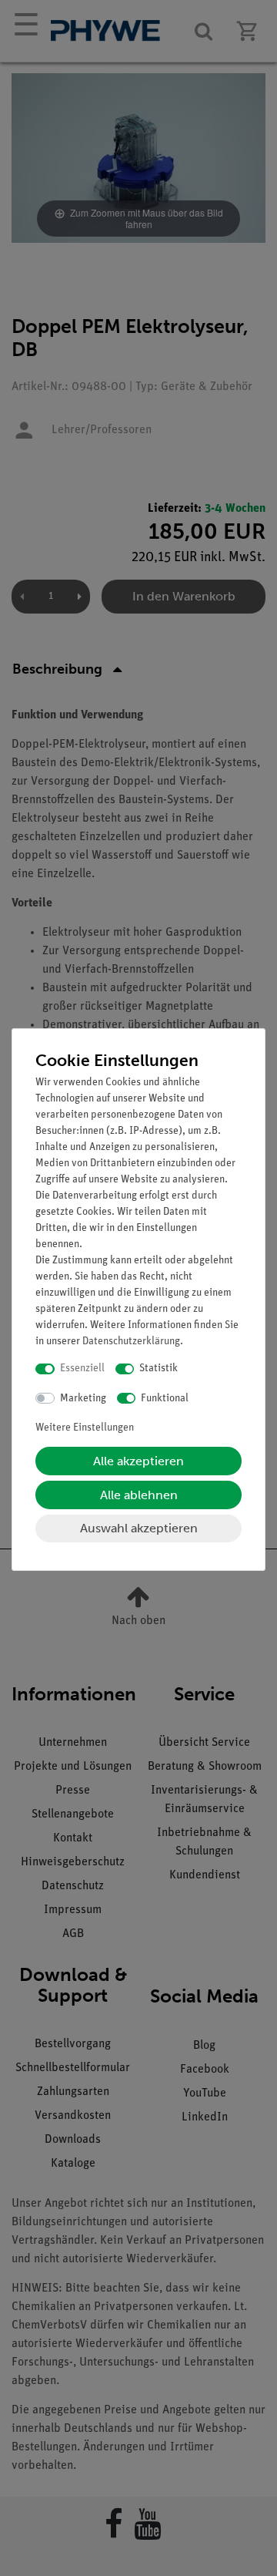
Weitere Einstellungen (85, 1428)
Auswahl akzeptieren (139, 1528)
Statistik (159, 1369)
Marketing (83, 1399)
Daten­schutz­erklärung (131, 1342)
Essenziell (82, 1369)
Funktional (165, 1399)
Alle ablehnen (139, 1495)
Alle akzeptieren (138, 1461)
